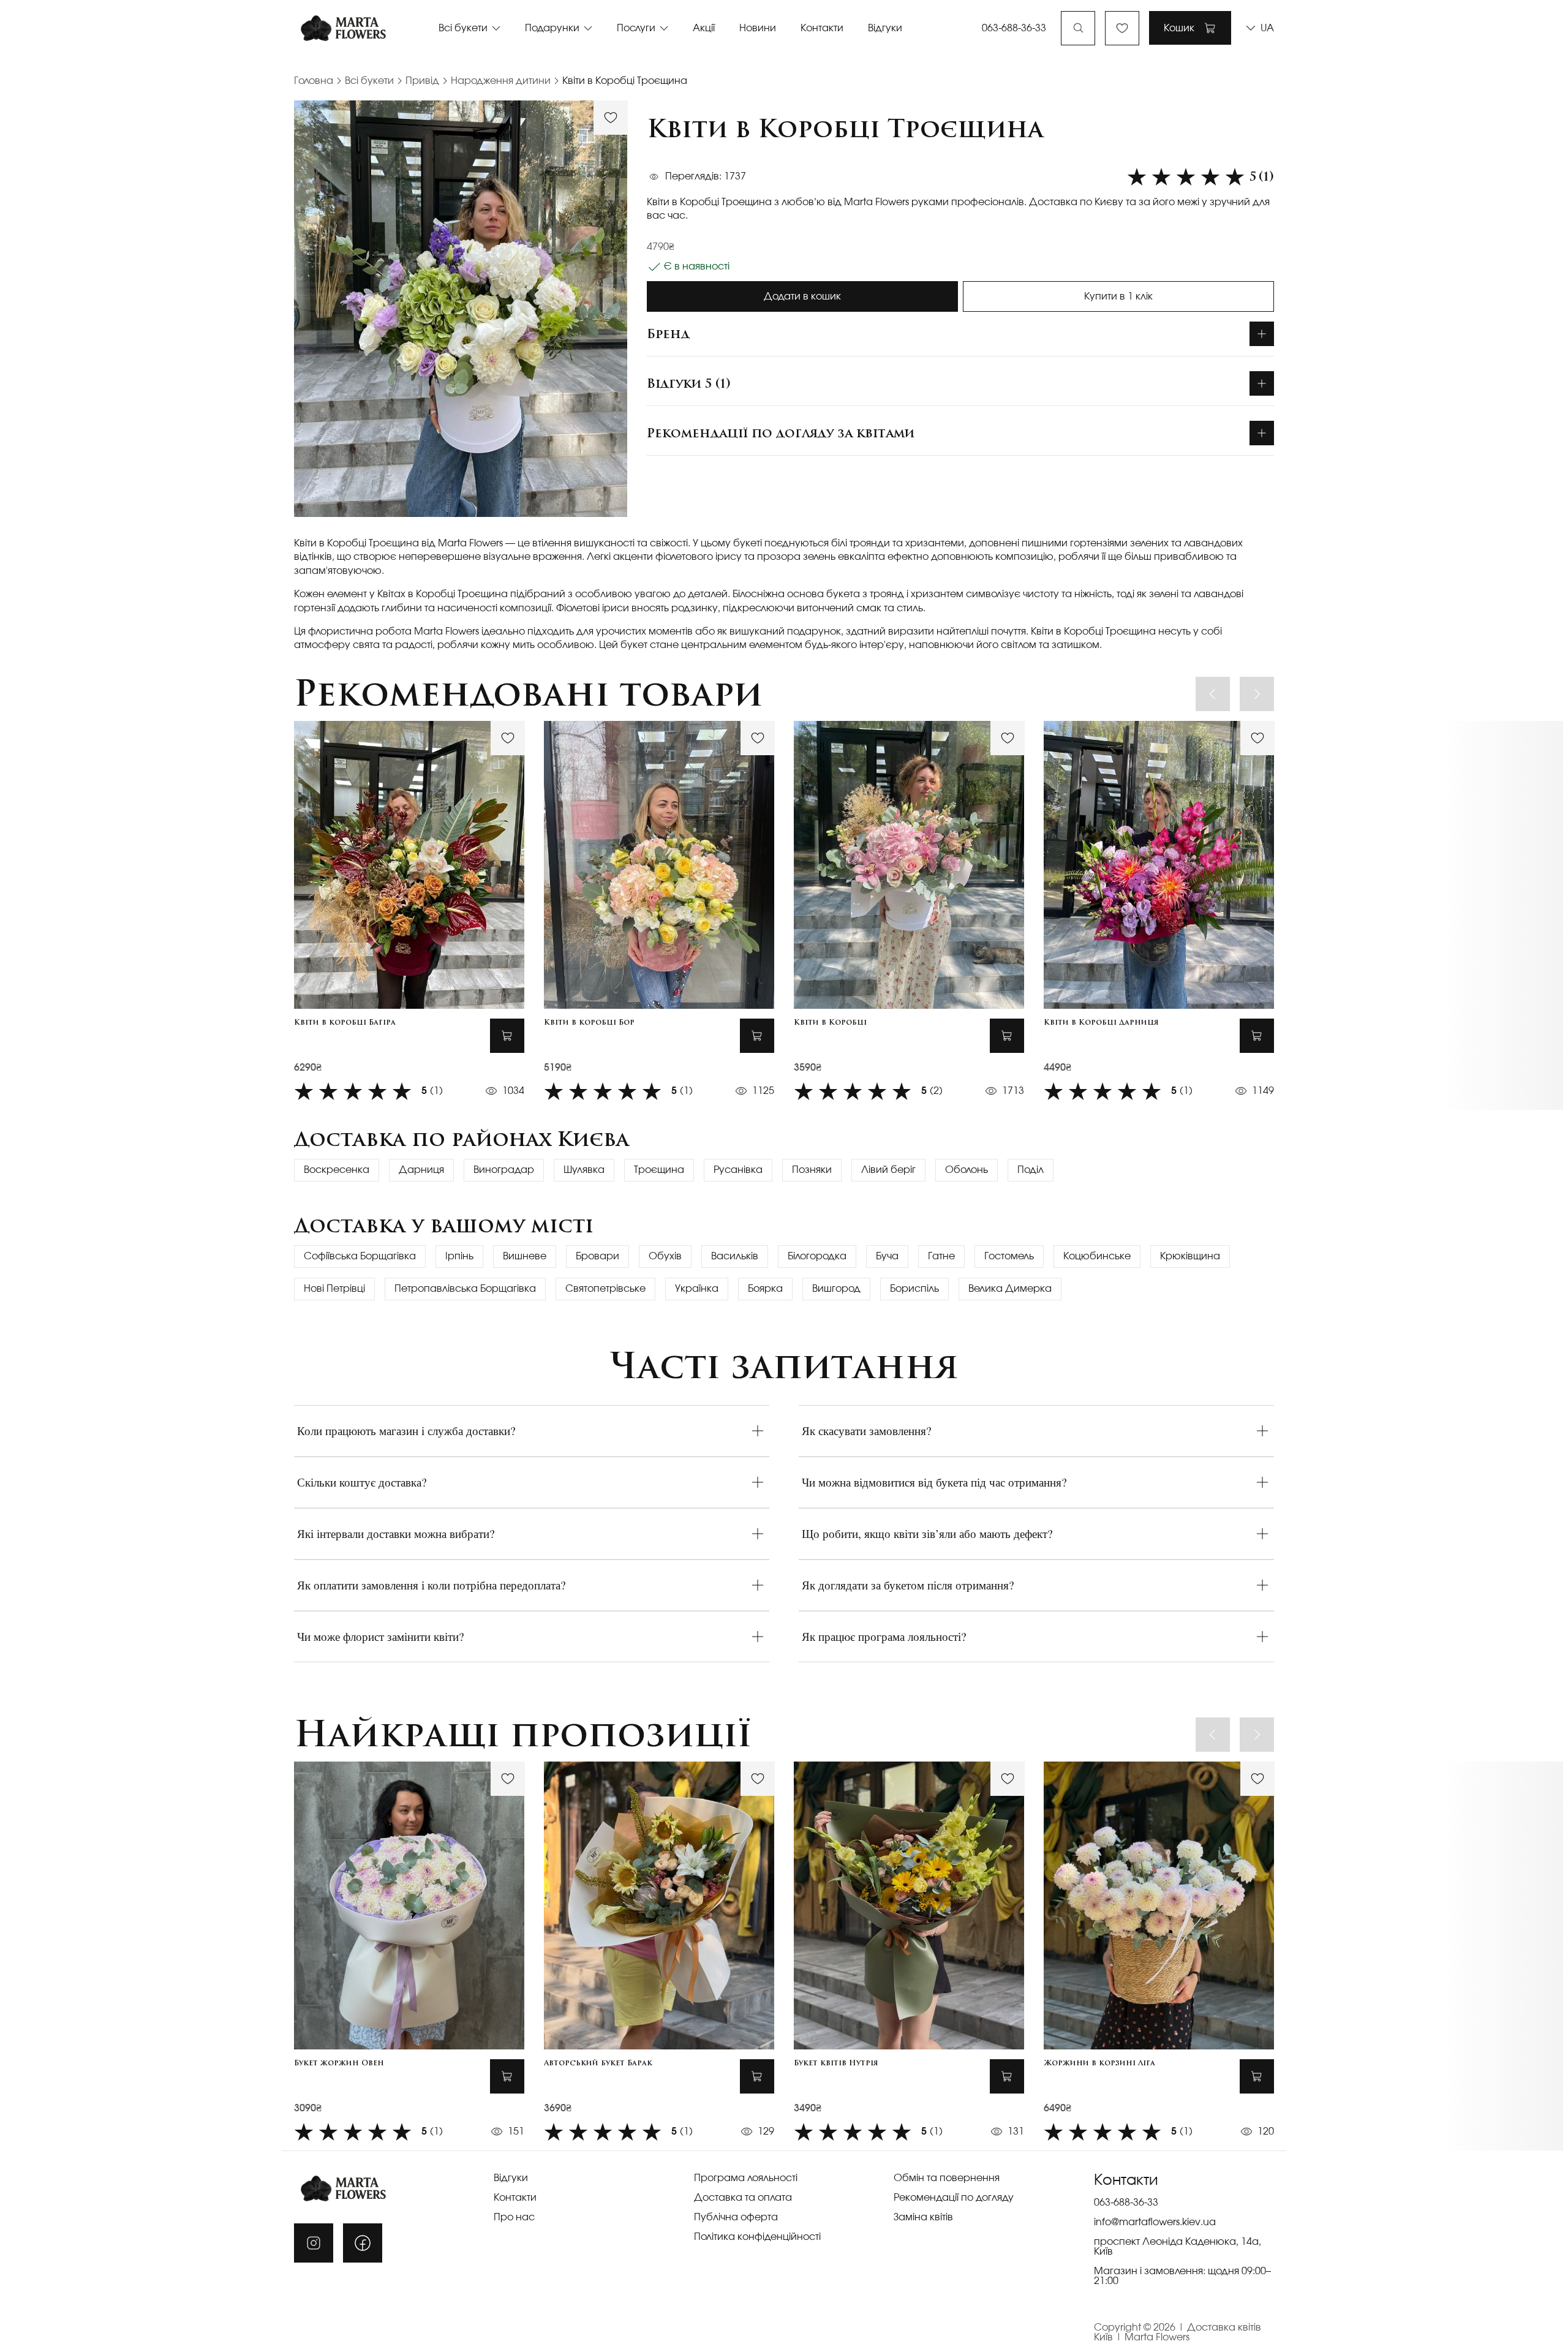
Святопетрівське (605, 1289)
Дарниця (421, 1170)
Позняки (812, 1170)
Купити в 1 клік (1118, 296)
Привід (422, 81)
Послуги (636, 28)
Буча (887, 1256)
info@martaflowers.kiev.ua (1155, 2222)
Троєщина (659, 1170)
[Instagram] (314, 2243)
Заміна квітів (923, 2217)
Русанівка (738, 1170)
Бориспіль (914, 1289)
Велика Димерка (1010, 1289)
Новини (758, 28)
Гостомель (1009, 1256)
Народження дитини (501, 81)
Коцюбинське (1097, 1256)
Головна (314, 81)
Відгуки (885, 28)
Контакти (822, 28)
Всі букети (463, 28)
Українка (697, 1289)
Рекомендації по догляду (954, 2198)
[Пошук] (1078, 28)
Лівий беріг (888, 1170)
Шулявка (584, 1170)
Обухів (665, 1256)
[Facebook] (363, 2243)
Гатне (941, 1256)
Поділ (1031, 1170)
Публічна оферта (736, 2217)
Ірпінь (459, 1256)
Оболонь (967, 1170)
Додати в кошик (802, 296)
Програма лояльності (746, 2178)
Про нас (514, 2217)
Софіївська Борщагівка (360, 1256)
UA (1267, 28)
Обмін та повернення (947, 2178)
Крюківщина (1190, 1256)
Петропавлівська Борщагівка (465, 1289)
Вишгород (836, 1289)
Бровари (597, 1256)
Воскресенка (337, 1170)
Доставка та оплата (743, 2198)
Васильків (735, 1256)
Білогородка (817, 1256)
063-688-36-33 (1014, 28)
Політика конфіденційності (757, 2237)
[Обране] (1122, 28)
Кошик (1179, 28)
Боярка (765, 1289)
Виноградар (504, 1170)
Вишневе (525, 1256)
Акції (704, 28)
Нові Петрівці (334, 1289)
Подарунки (552, 28)
